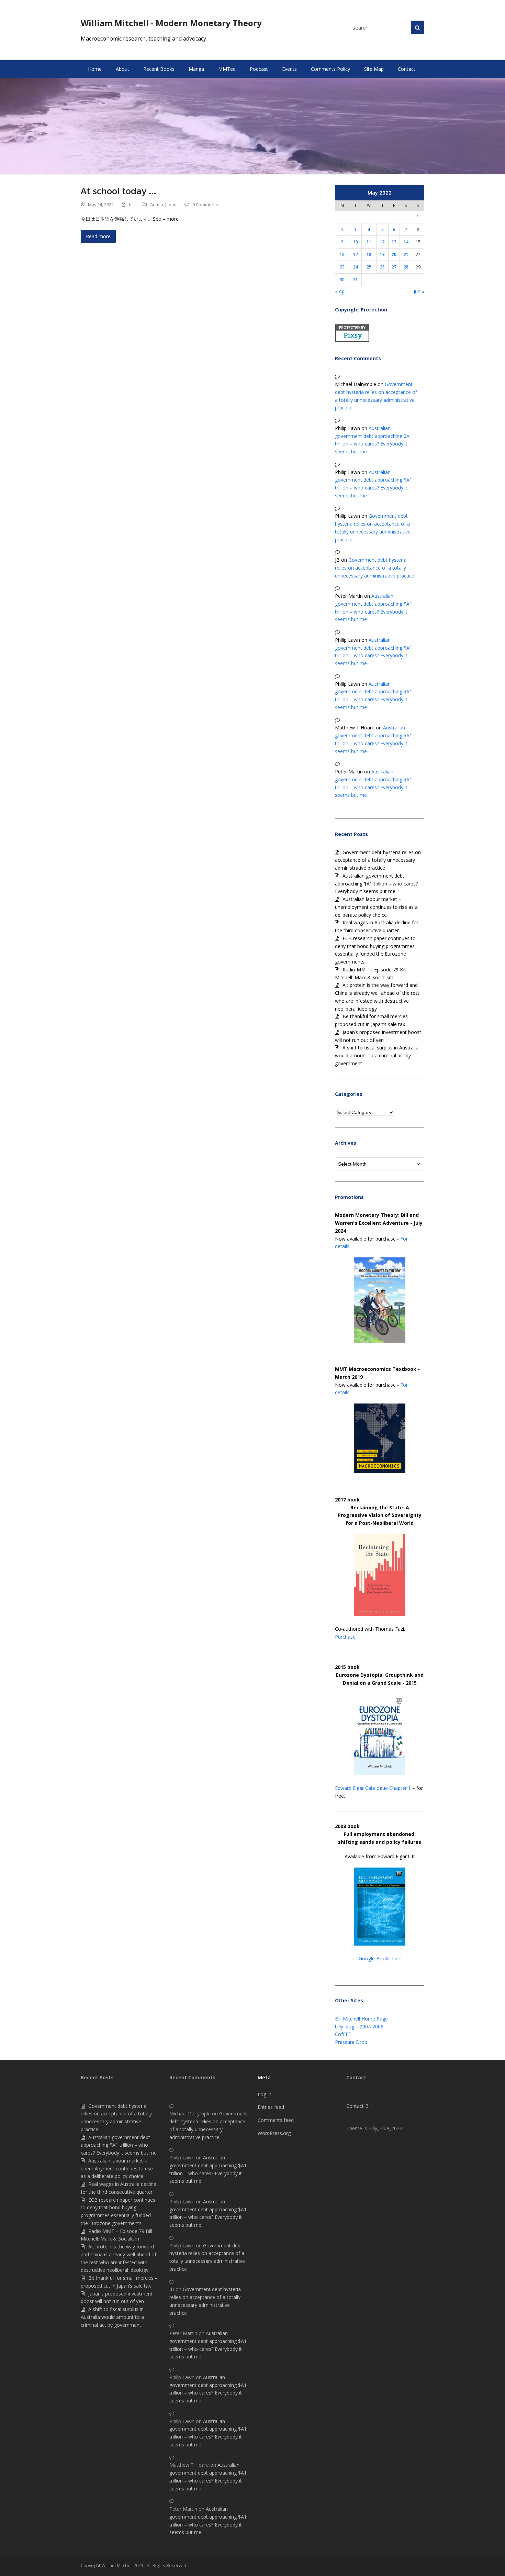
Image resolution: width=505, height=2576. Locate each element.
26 (382, 267)
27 (394, 267)
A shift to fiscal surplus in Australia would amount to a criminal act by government (377, 1055)
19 (382, 254)
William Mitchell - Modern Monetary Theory (171, 23)
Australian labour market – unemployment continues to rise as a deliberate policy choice (376, 907)
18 (369, 254)
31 (356, 279)
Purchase (345, 1637)
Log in (265, 2094)
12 (382, 242)
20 (394, 254)
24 (356, 267)
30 (342, 279)
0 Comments (205, 205)
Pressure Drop (351, 2042)
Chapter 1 (400, 1788)
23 (342, 267)
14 (406, 242)
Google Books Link (380, 1958)
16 (342, 254)
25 (369, 267)
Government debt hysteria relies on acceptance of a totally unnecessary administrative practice (375, 568)
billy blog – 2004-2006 (359, 2027)
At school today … (119, 191)
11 (369, 242)
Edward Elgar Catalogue (361, 1788)
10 (356, 242)
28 (406, 267)
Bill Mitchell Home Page (361, 2019)
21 (406, 254)
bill (132, 205)
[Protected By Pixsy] (352, 340)
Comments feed (276, 2120)
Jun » (419, 291)
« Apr (341, 291)
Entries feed (271, 2107)
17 (356, 254)
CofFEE (343, 2034)
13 (394, 242)
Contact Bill (359, 2106)
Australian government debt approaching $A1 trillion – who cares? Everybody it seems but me (376, 884)
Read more (98, 236)
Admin (157, 205)
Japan (171, 205)
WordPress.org (274, 2133)
